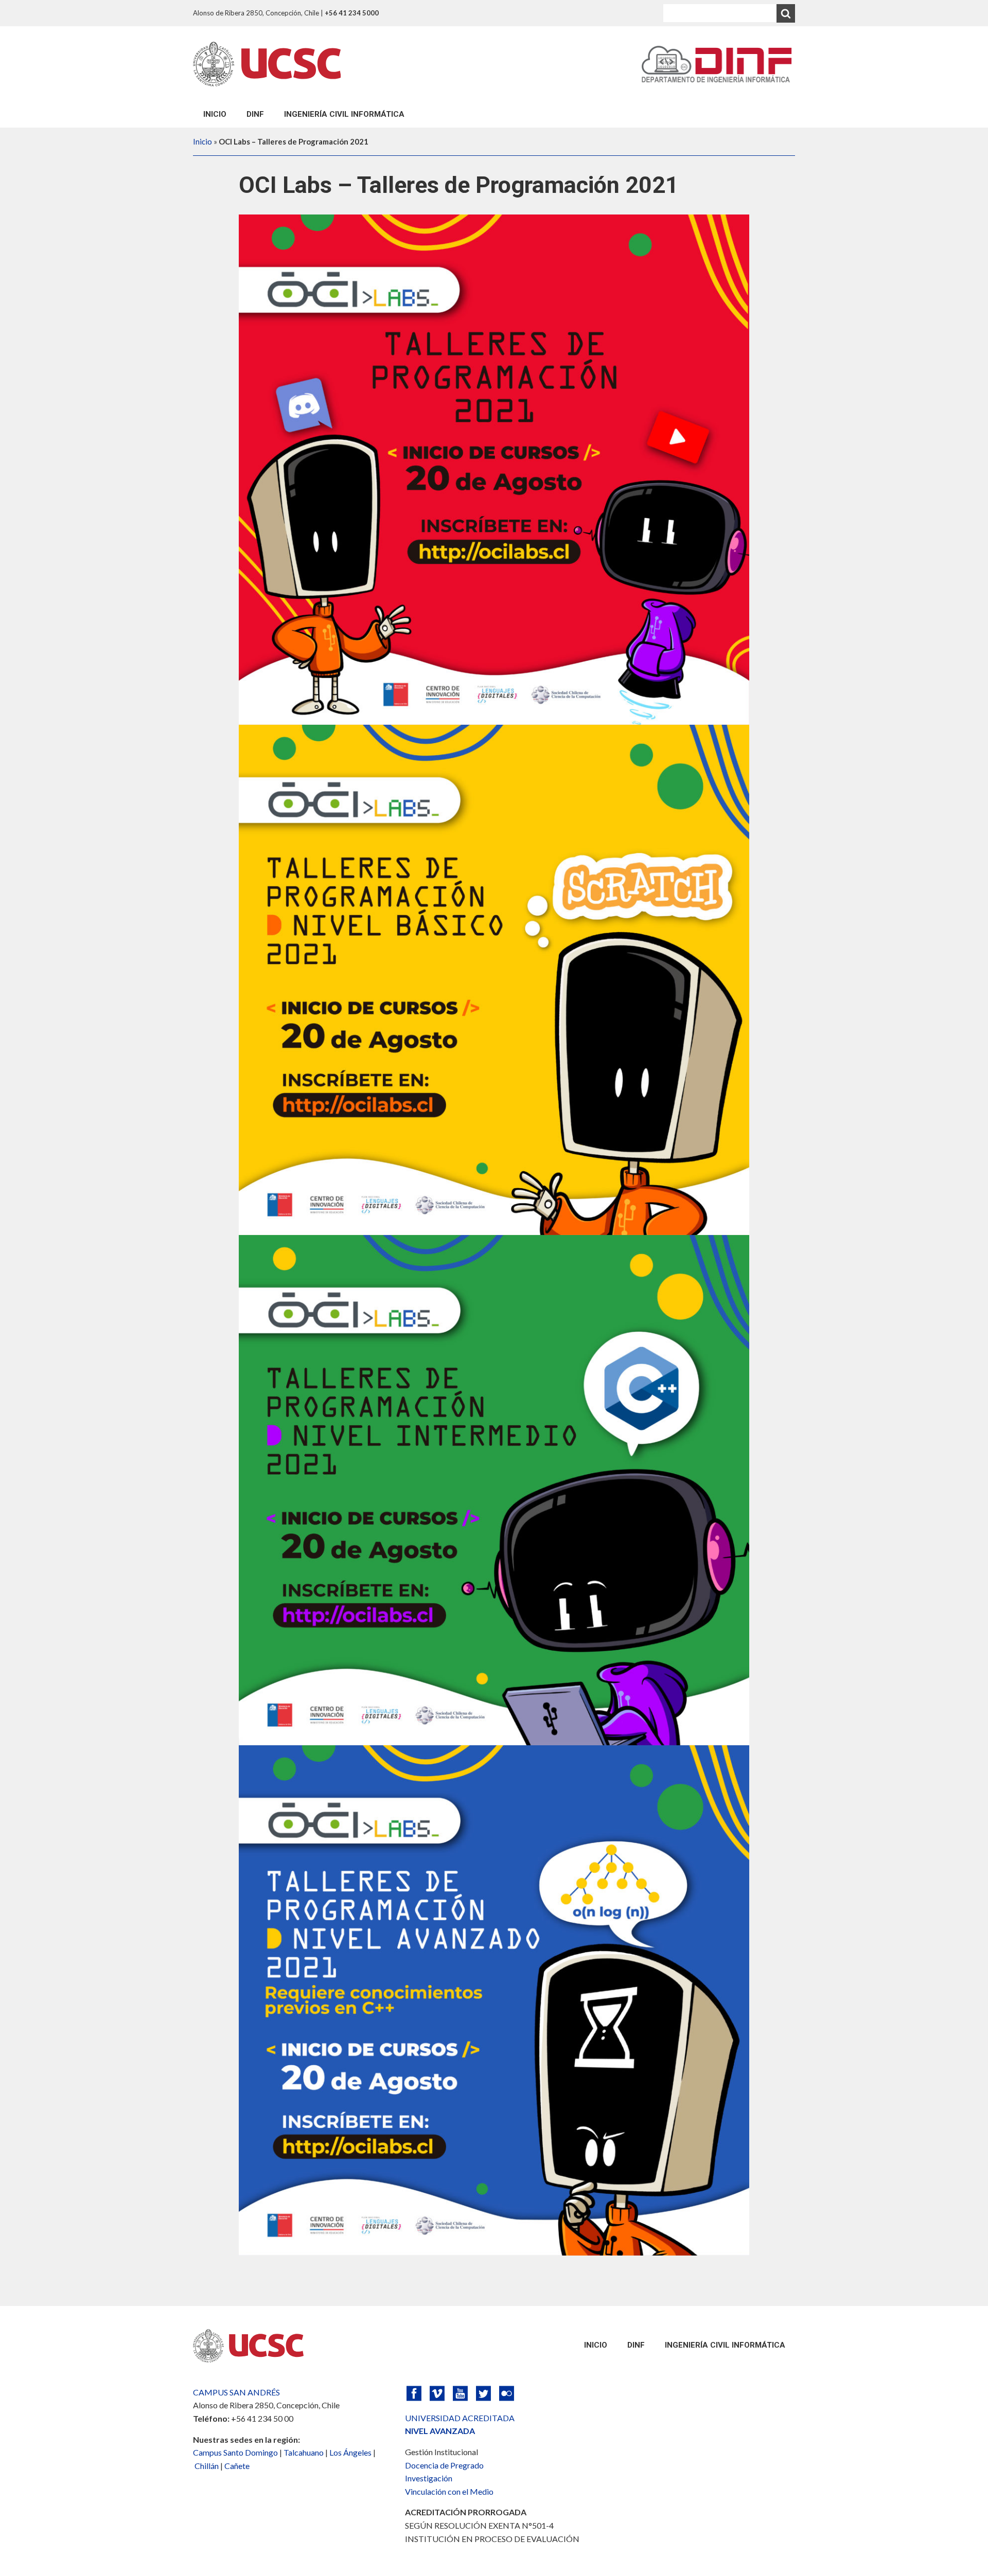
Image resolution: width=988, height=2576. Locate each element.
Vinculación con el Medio (449, 2491)
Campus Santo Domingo (235, 2452)
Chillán (207, 2466)
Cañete (237, 2466)
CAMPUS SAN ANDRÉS (236, 2392)
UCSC (267, 64)
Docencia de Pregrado (444, 2465)
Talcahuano (304, 2452)
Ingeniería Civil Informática (344, 114)
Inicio (215, 114)
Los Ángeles (350, 2452)
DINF (255, 114)
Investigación (429, 2478)
